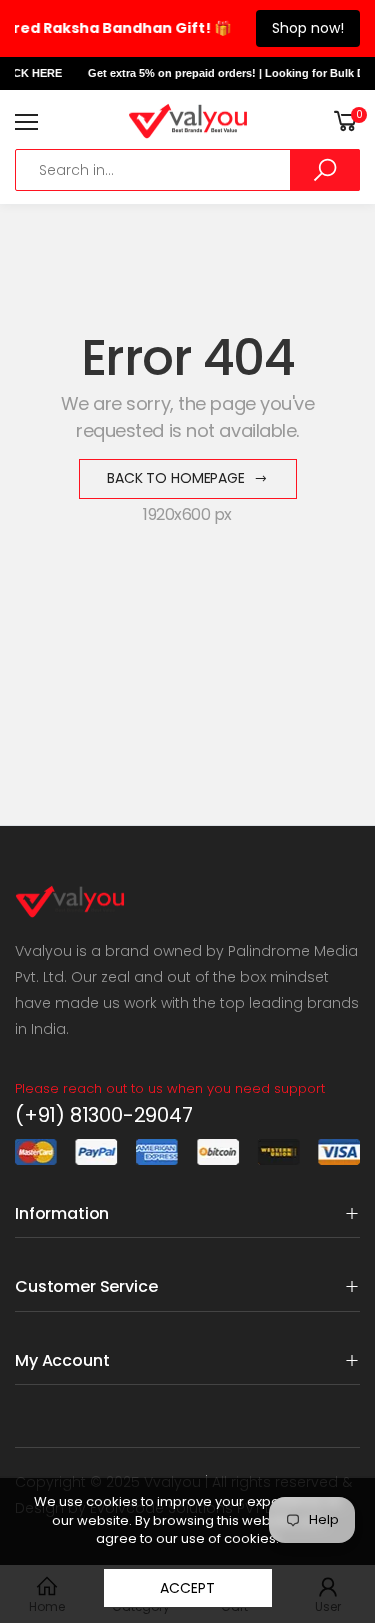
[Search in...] (325, 170)
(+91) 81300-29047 (104, 1115)
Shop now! (308, 28)
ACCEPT (187, 1588)
